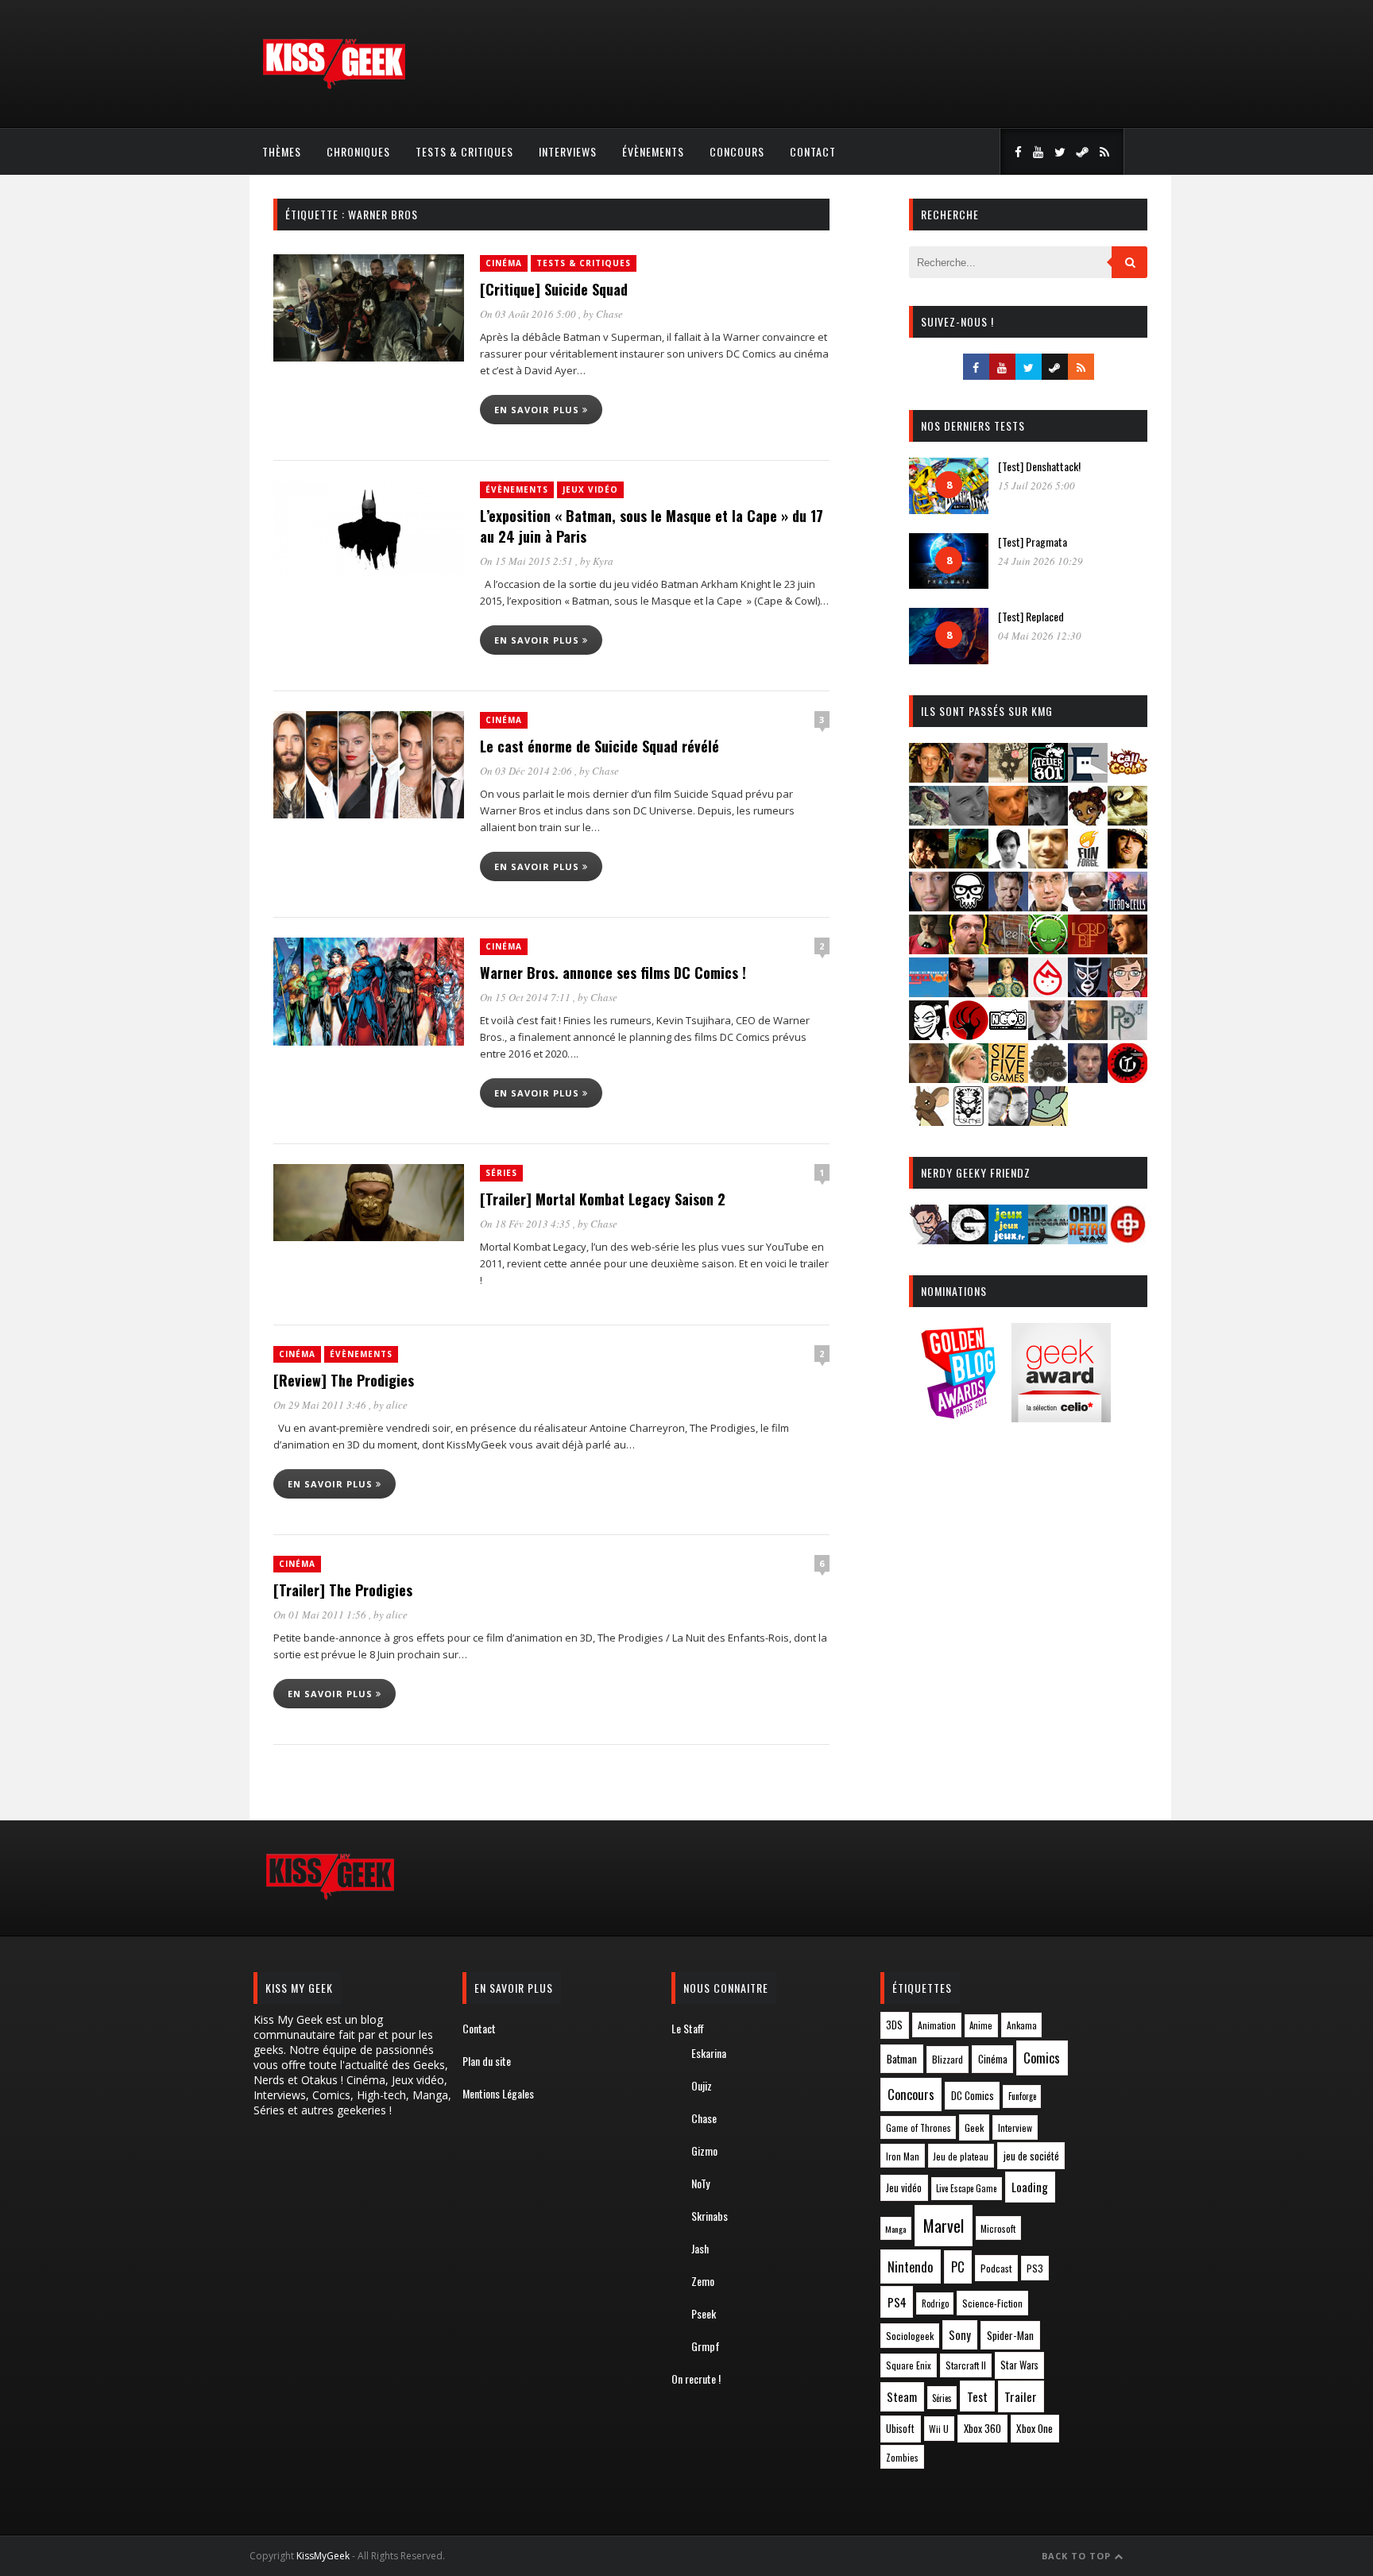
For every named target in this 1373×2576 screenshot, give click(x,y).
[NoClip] (969, 1035)
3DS (894, 2025)
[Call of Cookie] (1127, 777)
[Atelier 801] (1048, 777)
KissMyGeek (323, 2556)
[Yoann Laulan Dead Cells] (1127, 906)
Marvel (944, 2226)
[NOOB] (1008, 1035)
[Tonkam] (1127, 1078)
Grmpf (706, 2346)
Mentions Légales (498, 2093)
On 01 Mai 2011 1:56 (321, 1615)
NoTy (700, 2183)
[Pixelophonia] (1127, 1035)
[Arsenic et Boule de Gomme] (1008, 777)
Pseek (704, 2313)
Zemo (703, 2281)
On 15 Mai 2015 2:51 (528, 561)
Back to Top (1078, 2556)
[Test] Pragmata (1033, 542)
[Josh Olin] (1048, 906)
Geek (974, 2127)
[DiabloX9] (1048, 820)
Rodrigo (935, 2303)
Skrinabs (710, 2216)
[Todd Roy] (1088, 1078)
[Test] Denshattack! (1039, 466)
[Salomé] (969, 1078)
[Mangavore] (929, 992)
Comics (1042, 2058)
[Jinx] (969, 906)
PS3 (1035, 2268)
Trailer (1021, 2396)
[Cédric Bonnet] (969, 820)
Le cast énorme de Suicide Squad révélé (599, 746)
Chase (609, 314)
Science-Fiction (992, 2303)
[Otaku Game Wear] (1127, 1239)
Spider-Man (1010, 2335)
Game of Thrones (919, 2128)
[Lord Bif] (1088, 949)
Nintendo (910, 2267)
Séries (501, 1173)
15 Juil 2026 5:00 (1037, 485)
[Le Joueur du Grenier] (969, 949)
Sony (960, 2335)
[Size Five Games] (1008, 1078)
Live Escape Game (966, 2188)
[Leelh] (1008, 949)
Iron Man (903, 2156)
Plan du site (487, 2061)
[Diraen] (1088, 820)
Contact (813, 151)
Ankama (1022, 2025)
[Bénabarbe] (1088, 777)
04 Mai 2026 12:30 (1040, 636)
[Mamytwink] (1127, 949)
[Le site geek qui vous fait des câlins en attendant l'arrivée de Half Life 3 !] (334, 85)
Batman (902, 2058)
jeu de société (1031, 2156)
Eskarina (709, 2053)
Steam (902, 2397)
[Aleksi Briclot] (929, 777)
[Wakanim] (1008, 1121)
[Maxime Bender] (969, 992)
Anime (981, 2025)
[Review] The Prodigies (344, 1380)
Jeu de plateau (961, 2156)
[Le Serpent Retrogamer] (1048, 1239)
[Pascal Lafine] (1048, 1035)
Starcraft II (966, 2365)
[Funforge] (1088, 863)
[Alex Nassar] (969, 777)
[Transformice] (929, 1121)
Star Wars (1019, 2365)
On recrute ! (696, 2379)
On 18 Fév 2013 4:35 (526, 1224)
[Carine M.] (929, 820)
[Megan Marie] (1008, 992)
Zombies (902, 2457)
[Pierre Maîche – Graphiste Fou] (929, 1239)
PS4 (897, 2302)
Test (977, 2396)
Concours (737, 151)
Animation (937, 2025)
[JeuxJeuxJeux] (1008, 1239)
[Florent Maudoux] (969, 863)
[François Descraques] (1008, 863)
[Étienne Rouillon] (929, 863)
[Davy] (1008, 820)
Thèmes (282, 151)
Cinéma (504, 263)
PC (958, 2267)
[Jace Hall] (929, 906)
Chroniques (358, 151)
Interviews (568, 151)
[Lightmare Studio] (1048, 949)
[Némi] (929, 1035)
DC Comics (973, 2095)
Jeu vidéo (904, 2188)
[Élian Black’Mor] (1127, 820)
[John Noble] (1008, 906)
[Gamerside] (969, 1239)
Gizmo (704, 2151)
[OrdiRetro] (1088, 1239)
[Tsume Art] (969, 1121)
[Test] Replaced (1031, 616)
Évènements (653, 151)
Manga (895, 2229)
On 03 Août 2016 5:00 (529, 314)
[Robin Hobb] (929, 1078)
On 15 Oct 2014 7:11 (526, 997)
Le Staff (688, 2028)
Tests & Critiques (464, 151)
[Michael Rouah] (1048, 992)
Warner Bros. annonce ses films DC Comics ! (613, 973)
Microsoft (998, 2228)
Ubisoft (900, 2429)
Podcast (996, 2268)
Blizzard (948, 2059)
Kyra (603, 561)
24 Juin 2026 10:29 (1040, 561)
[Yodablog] (1048, 1121)
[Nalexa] (1127, 992)
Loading (1030, 2187)
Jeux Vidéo (590, 489)
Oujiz (702, 2085)
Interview (1015, 2127)
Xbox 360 (982, 2428)
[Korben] (1088, 906)
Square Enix (909, 2365)
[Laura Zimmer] (929, 949)
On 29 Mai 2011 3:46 (321, 1405)
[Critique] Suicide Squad (554, 289)
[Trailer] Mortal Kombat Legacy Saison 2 (603, 1199)
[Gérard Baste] (1127, 863)
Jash (700, 2248)
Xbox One (1035, 2428)
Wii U (939, 2429)
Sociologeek (910, 2336)
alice (397, 1405)
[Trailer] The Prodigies (343, 1590)
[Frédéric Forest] (1048, 863)
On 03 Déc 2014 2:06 (527, 771)
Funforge (1022, 2096)
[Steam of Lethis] (1048, 1078)
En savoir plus (538, 410)
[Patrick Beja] (1088, 1035)
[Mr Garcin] (1088, 992)
